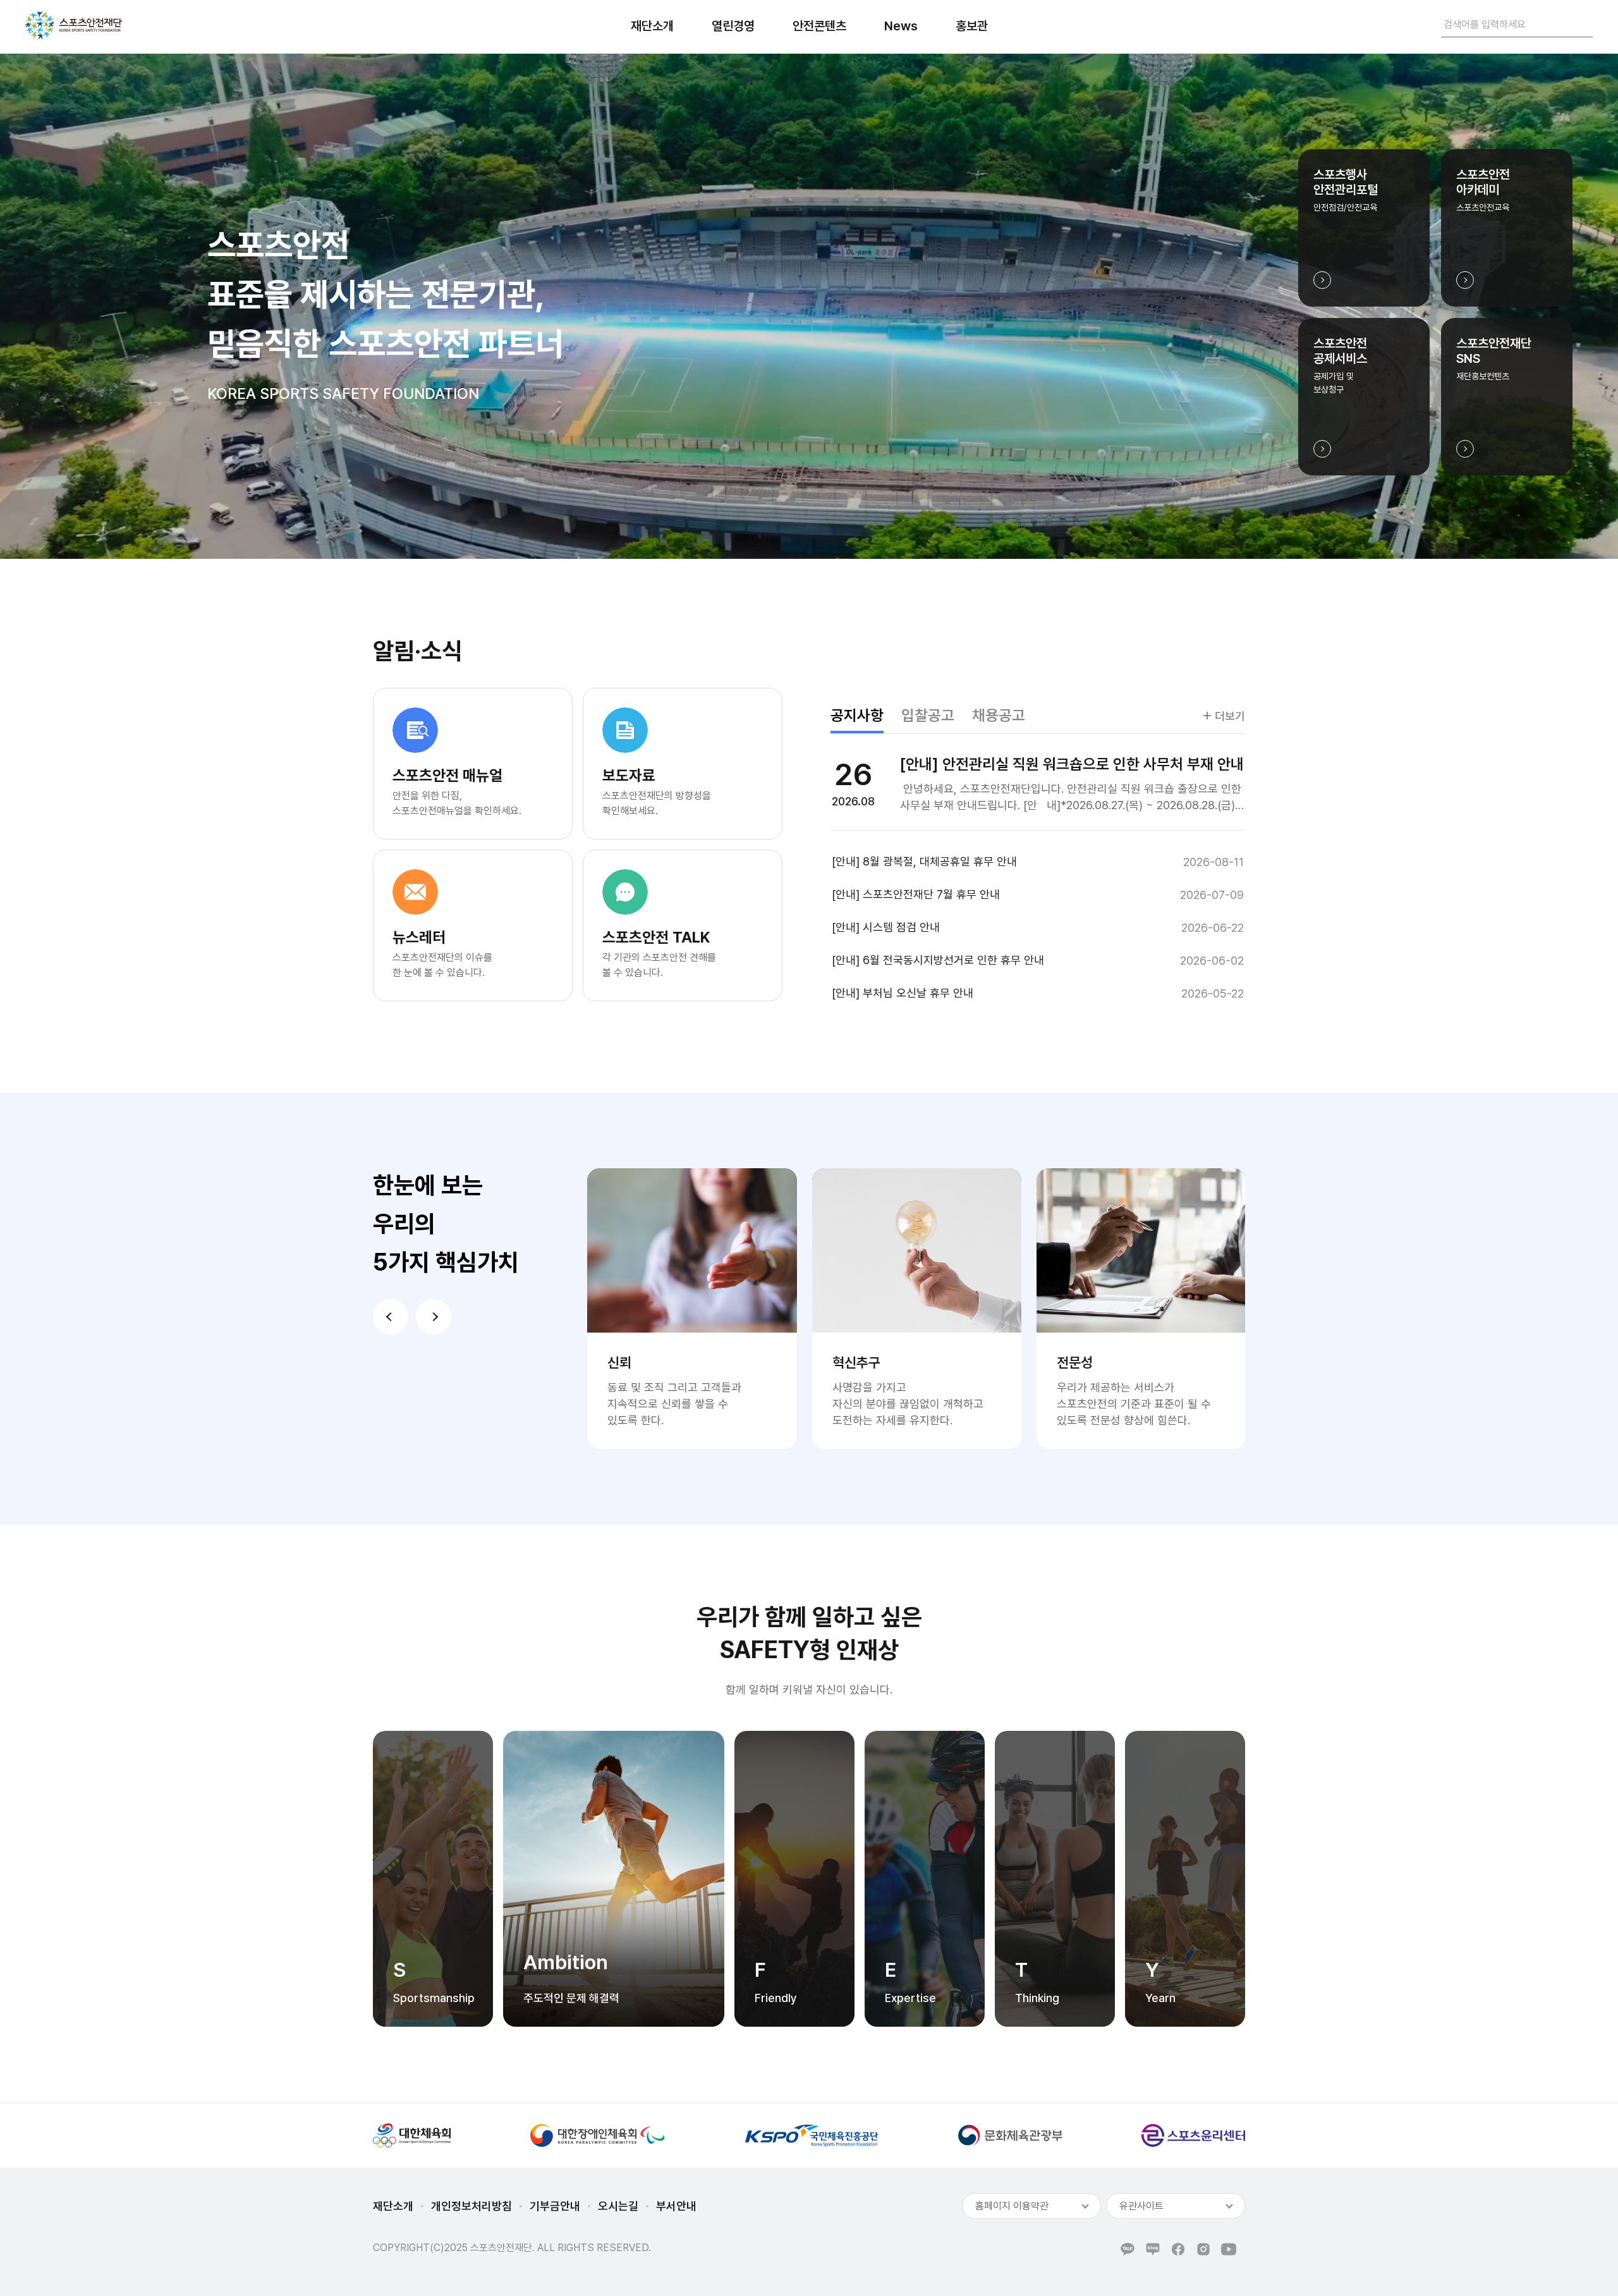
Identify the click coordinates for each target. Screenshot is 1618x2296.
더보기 (1230, 716)
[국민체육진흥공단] (812, 2135)
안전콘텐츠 (819, 26)
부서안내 (676, 2206)
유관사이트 (1141, 2206)
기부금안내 (555, 2206)
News (901, 26)
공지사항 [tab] (857, 715)
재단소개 (652, 26)
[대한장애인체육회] (597, 2135)
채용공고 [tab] (999, 715)
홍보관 (972, 26)
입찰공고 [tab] (928, 715)
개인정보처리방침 (471, 2206)
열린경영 (733, 26)
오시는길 (618, 2206)
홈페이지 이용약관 (1012, 2206)
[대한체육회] (412, 2135)
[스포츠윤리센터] (1193, 2135)
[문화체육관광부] (1010, 2135)
